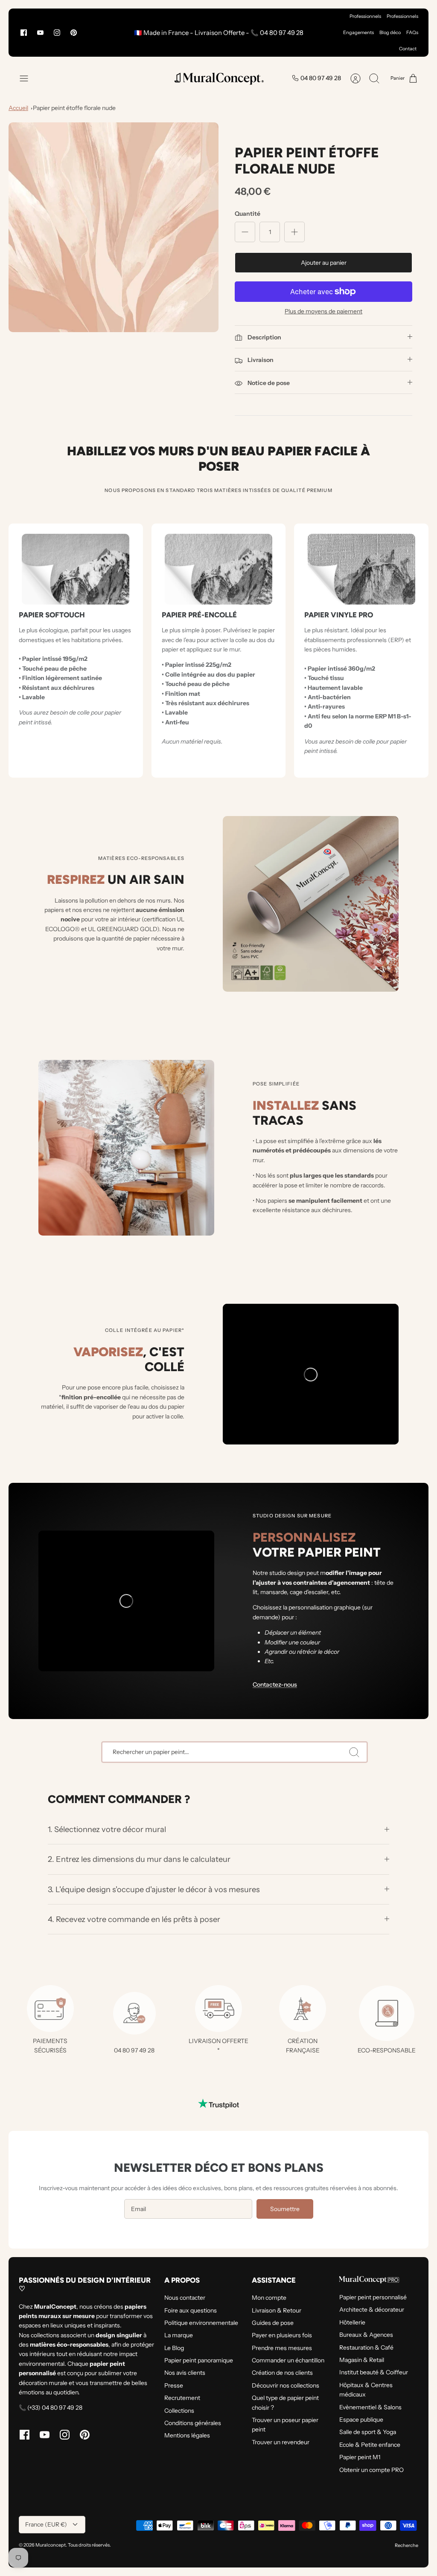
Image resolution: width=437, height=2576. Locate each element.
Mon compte (269, 2298)
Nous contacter (185, 2298)
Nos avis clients (185, 2373)
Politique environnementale (201, 2323)
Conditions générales (193, 2423)
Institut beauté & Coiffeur (374, 2372)
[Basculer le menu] (28, 78)
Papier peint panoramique (199, 2360)
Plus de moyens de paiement (323, 311)
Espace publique (361, 2420)
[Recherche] (354, 1752)
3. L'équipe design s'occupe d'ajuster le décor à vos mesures (154, 1889)
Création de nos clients (282, 2373)
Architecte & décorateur (372, 2310)
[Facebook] (24, 33)
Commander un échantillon (288, 2360)
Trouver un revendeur (281, 2442)
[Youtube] (40, 33)
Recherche (406, 2545)
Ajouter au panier (324, 263)
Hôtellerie (352, 2322)
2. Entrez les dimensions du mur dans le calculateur (139, 1859)
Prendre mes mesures (282, 2348)
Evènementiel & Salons (370, 2407)
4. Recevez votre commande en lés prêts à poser (134, 1919)
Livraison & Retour (277, 2310)
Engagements (358, 32)
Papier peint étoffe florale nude (74, 108)
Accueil (18, 108)
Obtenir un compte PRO (371, 2470)
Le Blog (174, 2348)
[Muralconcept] (218, 78)
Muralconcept (51, 2545)
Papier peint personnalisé (373, 2297)
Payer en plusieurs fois (282, 2335)
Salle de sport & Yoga (368, 2432)
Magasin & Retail (362, 2360)
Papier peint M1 (360, 2457)
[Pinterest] (74, 33)
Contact (408, 49)
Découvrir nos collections (286, 2385)
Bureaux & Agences (366, 2335)
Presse (174, 2385)
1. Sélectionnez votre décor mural (108, 1829)
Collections (179, 2411)
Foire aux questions (191, 2310)
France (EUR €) (46, 2524)
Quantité (248, 214)
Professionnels (365, 16)
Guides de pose (273, 2323)
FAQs (412, 32)
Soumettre (285, 2209)
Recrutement (182, 2398)
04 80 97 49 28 (321, 78)
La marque (179, 2335)
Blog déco (390, 32)
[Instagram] (57, 33)
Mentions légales (187, 2435)
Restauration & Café (366, 2347)
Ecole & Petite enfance (370, 2445)
